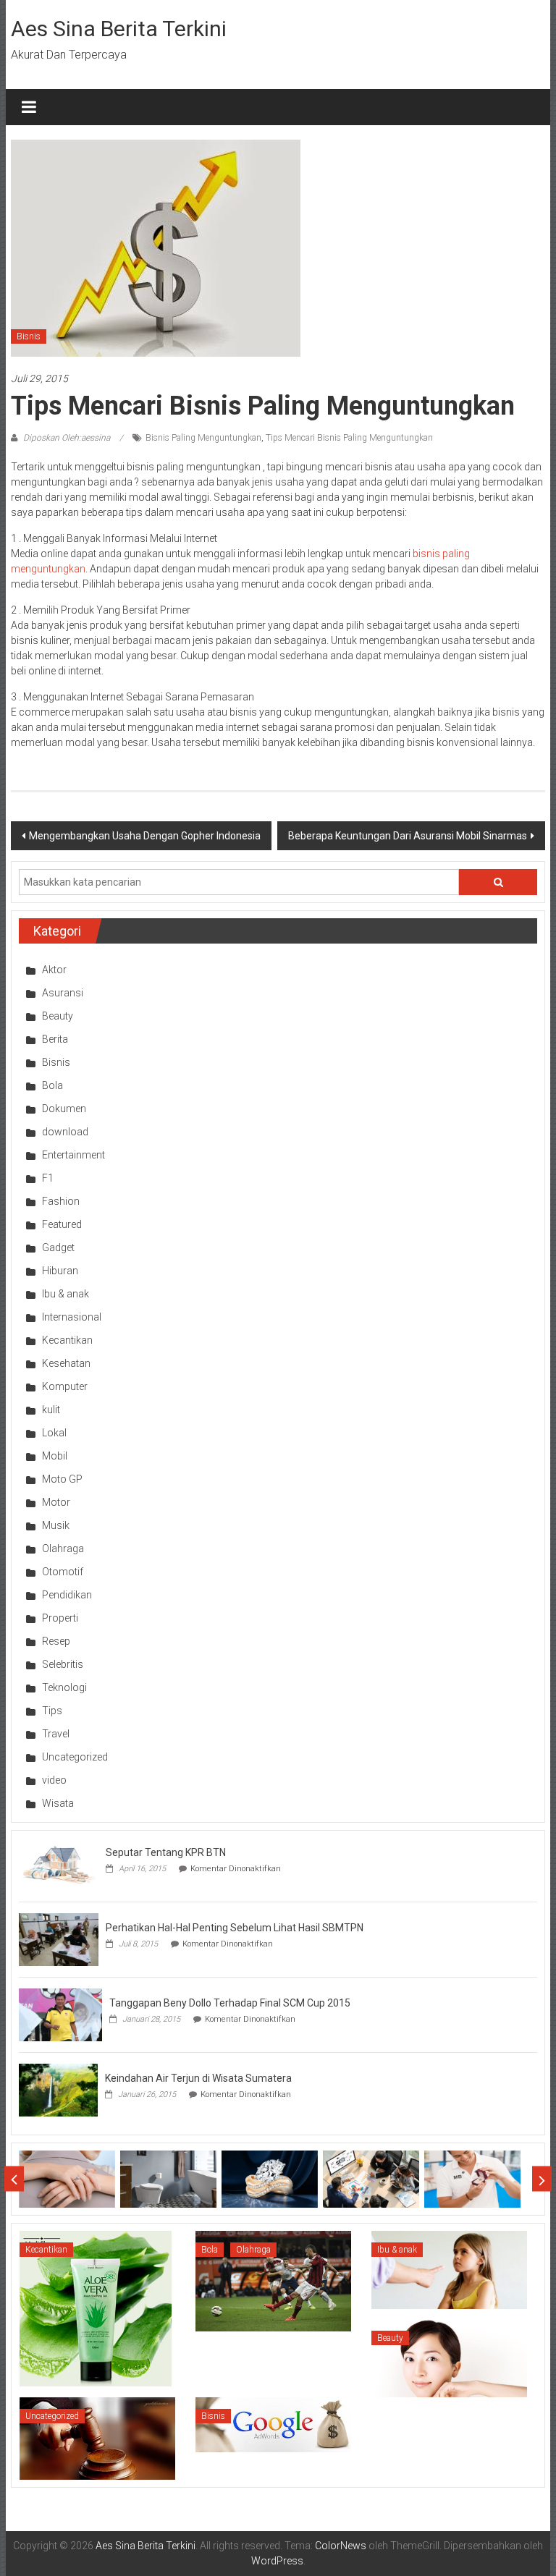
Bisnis (29, 336)
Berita (55, 1039)
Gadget (58, 1247)
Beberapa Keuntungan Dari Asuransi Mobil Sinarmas (408, 836)
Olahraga (63, 1548)
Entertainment (73, 1155)
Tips (52, 1711)
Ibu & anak (66, 1294)
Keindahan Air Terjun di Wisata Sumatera (198, 2078)
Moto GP (62, 1479)
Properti (60, 1618)
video (54, 1780)
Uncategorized (75, 1757)
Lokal (54, 1433)
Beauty (58, 1016)
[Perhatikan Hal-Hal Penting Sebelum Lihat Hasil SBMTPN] (59, 1939)
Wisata (58, 1803)
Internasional (72, 1317)
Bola (52, 1085)
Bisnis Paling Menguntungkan (203, 438)
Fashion (61, 1201)
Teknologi (64, 1687)
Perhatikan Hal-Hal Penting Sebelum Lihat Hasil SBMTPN (235, 1928)
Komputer (65, 1386)
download (65, 1132)
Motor (56, 1502)
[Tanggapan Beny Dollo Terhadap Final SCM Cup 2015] (60, 2014)
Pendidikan (67, 1595)
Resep (56, 1641)
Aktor (54, 970)
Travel (56, 1734)
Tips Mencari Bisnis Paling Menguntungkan (349, 438)
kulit (51, 1410)
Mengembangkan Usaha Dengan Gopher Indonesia (145, 836)
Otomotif (63, 1572)
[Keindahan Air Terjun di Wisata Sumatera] (58, 2089)
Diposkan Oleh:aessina (67, 438)
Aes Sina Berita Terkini (119, 29)
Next (542, 2179)
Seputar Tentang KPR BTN (166, 1852)
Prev (14, 2179)
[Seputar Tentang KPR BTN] (59, 1863)
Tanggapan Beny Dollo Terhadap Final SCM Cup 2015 (230, 2003)
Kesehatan (66, 1363)
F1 (48, 1178)
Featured (62, 1224)
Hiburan (60, 1271)
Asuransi (63, 993)
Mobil (55, 1456)
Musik (56, 1525)
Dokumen (64, 1109)
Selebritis (63, 1664)
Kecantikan (67, 1340)
